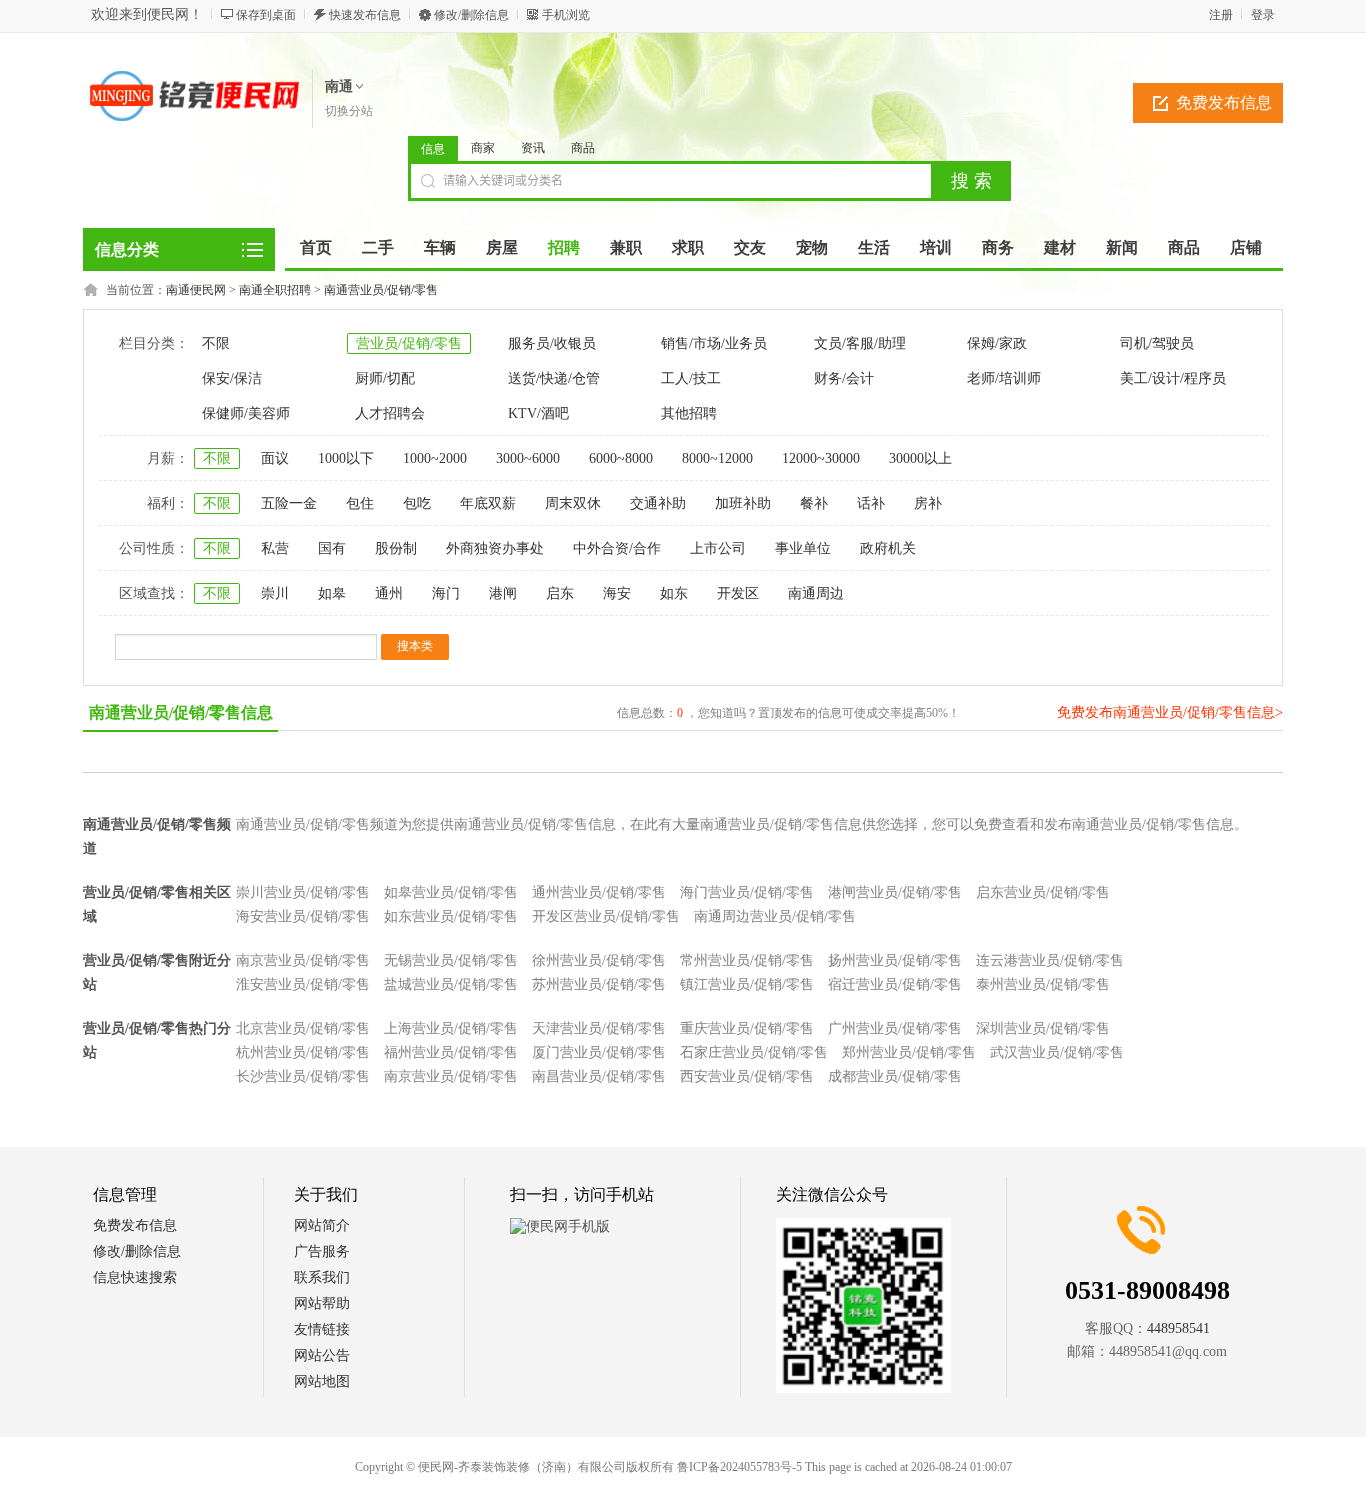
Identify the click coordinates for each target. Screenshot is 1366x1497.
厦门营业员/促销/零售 (599, 1052)
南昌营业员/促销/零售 (599, 1076)
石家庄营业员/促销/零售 (754, 1052)
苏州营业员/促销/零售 (599, 984)
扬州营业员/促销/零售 (895, 960)
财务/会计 (844, 378)
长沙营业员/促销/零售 (303, 1076)
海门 (446, 593)
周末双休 (573, 503)
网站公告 (322, 1355)
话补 (871, 503)
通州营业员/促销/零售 (599, 892)
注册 (1221, 15)
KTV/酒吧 (538, 413)
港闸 (503, 593)
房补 (928, 503)
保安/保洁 (232, 378)
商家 (483, 148)
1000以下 (346, 458)
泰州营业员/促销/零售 (1043, 984)
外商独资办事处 (495, 548)
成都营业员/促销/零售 (895, 1076)
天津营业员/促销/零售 (599, 1028)
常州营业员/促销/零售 (747, 960)
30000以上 (920, 458)
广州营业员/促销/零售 (895, 1028)
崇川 (275, 593)
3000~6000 (528, 458)
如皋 (332, 593)
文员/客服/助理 (860, 343)
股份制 (396, 548)
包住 (360, 503)
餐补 (814, 503)
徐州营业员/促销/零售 (599, 960)
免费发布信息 (1224, 102)
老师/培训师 (1004, 378)
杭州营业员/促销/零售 (303, 1052)
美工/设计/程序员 (1173, 378)
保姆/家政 (997, 343)
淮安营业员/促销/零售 (303, 984)
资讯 (533, 148)
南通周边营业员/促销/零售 (775, 916)
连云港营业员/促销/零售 (1050, 960)
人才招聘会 (390, 413)
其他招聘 (689, 413)
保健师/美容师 (246, 413)
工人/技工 (691, 378)
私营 (275, 548)
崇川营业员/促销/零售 (303, 892)
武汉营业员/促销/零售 (1057, 1052)
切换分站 (349, 111)
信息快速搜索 (135, 1277)
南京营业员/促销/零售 (303, 960)
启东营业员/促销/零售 (1043, 892)
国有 (332, 548)
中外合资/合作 (617, 548)
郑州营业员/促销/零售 (909, 1052)
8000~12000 (717, 458)
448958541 (1178, 1328)
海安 (617, 593)
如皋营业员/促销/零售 (451, 892)
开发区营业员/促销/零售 (606, 916)
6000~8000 (621, 458)
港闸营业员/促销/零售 (895, 892)
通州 (389, 593)
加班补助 (743, 503)
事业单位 (803, 548)
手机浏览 (566, 15)
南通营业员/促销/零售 (381, 290)
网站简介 (322, 1225)
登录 (1263, 15)
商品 (583, 148)
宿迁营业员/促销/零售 (895, 984)
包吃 (417, 503)
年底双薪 (488, 503)
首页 (316, 247)
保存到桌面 (266, 15)
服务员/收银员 (552, 343)
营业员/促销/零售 (409, 343)
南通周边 (816, 593)
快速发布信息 (365, 15)
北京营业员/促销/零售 (303, 1028)
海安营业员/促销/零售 (303, 916)
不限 (216, 343)
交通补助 (658, 503)
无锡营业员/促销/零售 (451, 960)
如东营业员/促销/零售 (451, 916)
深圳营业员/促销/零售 (1043, 1028)
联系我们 (322, 1277)
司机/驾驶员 (1157, 343)
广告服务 (322, 1251)
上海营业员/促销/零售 (451, 1028)
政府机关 (888, 548)
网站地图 (322, 1381)
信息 (433, 149)
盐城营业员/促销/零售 (451, 984)
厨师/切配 (385, 378)
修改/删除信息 (471, 15)
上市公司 (718, 548)
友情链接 (322, 1329)
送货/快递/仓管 (554, 378)
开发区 (738, 593)
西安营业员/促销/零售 (747, 1076)
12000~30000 (821, 458)
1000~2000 (435, 458)
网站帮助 (322, 1303)
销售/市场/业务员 (714, 343)
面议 (275, 458)
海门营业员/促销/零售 (747, 892)
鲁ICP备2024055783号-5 (739, 1467)
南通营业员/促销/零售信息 (181, 712)
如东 (674, 593)
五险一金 (289, 503)
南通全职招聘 (275, 290)
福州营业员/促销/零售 (451, 1052)
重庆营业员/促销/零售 (747, 1028)
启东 (560, 593)
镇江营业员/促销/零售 (747, 984)
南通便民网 (196, 290)
